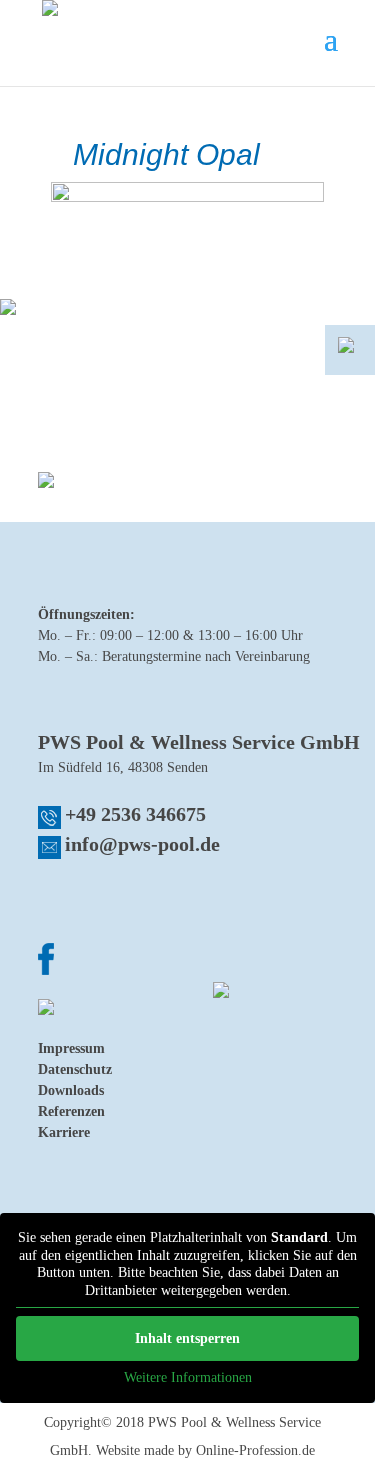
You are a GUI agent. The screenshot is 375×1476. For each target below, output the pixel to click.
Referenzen (71, 1111)
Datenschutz (75, 1069)
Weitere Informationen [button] (188, 1377)
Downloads (71, 1090)
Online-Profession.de (255, 1450)
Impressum (71, 1048)
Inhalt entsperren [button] (187, 1338)
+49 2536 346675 (135, 814)
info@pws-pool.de (142, 844)
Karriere (64, 1132)
